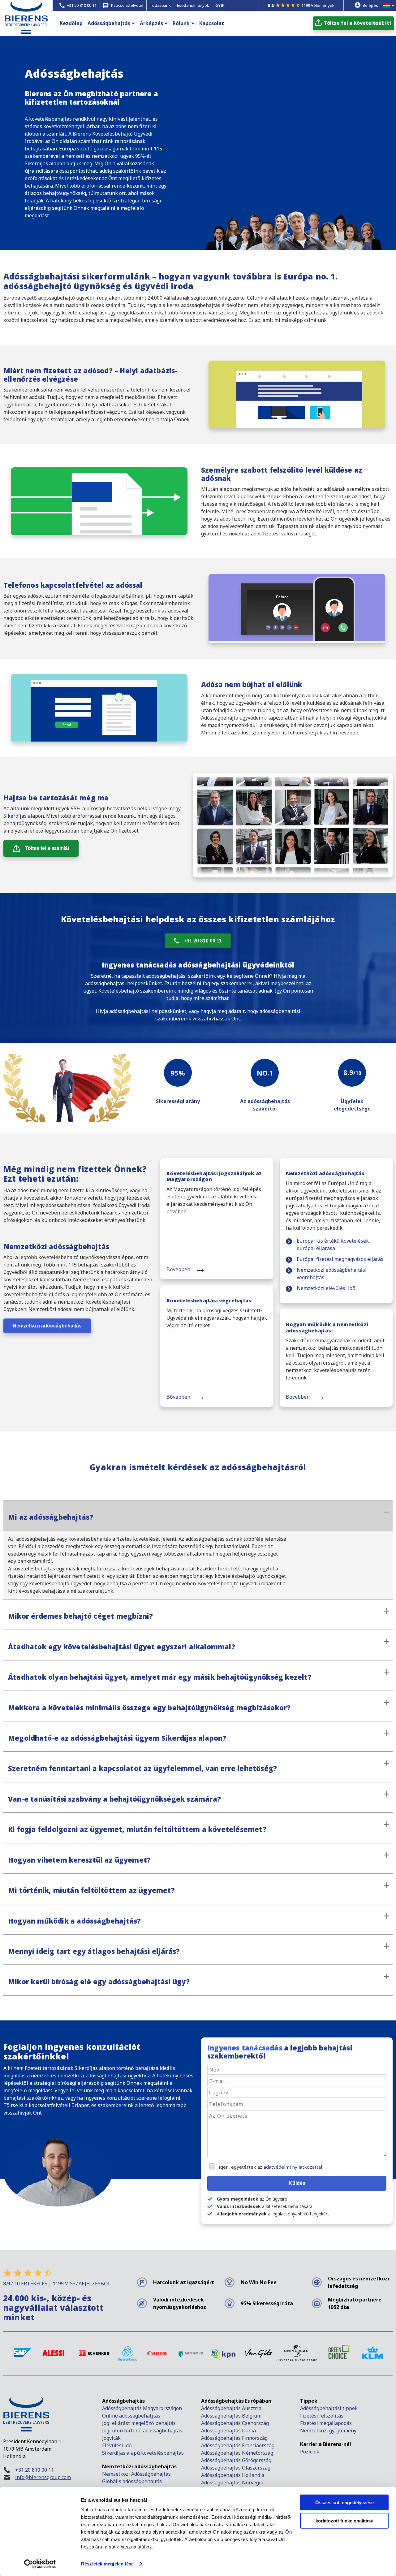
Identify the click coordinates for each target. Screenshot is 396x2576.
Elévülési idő (117, 2445)
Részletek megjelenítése (107, 2564)
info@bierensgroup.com (43, 2477)
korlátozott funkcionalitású (344, 2520)
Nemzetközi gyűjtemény (328, 2431)
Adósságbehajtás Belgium (231, 2416)
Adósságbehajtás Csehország (235, 2423)
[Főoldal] (26, 28)
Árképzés (151, 23)
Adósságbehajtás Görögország (236, 2460)
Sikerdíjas (15, 816)
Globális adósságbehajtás (133, 2481)
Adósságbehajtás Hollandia (233, 2475)
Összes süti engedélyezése (344, 2502)
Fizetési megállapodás (326, 2423)
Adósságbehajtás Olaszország (236, 2468)
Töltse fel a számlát (47, 848)
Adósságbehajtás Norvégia (232, 2483)
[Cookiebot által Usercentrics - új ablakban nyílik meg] (40, 2564)
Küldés (297, 2183)
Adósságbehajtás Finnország (234, 2438)
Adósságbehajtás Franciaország (238, 2445)
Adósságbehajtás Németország (237, 2453)
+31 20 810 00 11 (203, 941)
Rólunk (181, 23)
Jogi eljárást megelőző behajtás (139, 2423)
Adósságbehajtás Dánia (228, 2431)
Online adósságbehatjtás (131, 2416)
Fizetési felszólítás (322, 2416)
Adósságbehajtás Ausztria (231, 2408)
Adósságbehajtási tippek (329, 2408)
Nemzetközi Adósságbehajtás (136, 2474)
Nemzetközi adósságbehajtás (47, 1326)
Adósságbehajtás (109, 23)
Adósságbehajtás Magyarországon (142, 2408)
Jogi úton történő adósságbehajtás (142, 2431)
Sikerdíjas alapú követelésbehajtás (144, 2453)
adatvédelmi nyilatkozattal (293, 2167)
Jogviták (111, 2438)
